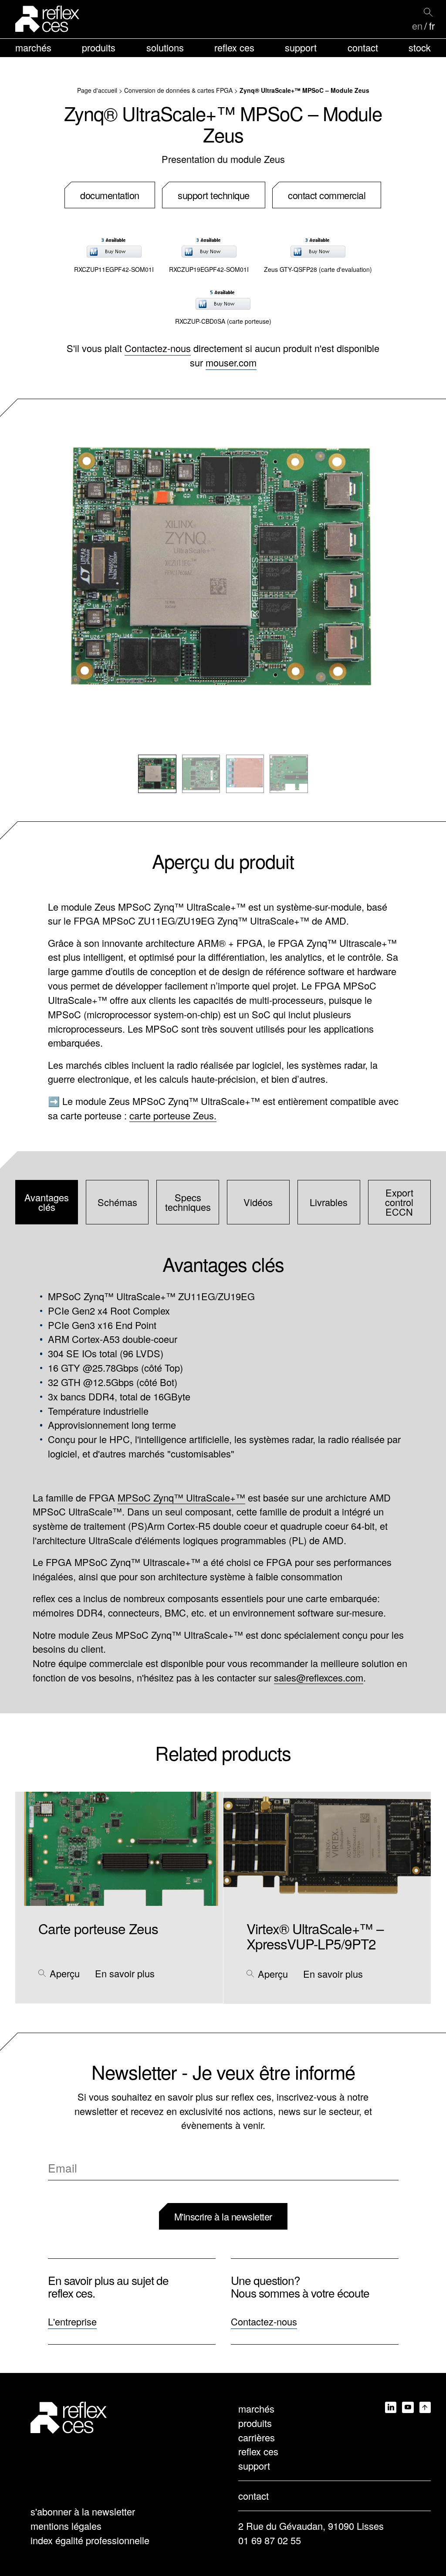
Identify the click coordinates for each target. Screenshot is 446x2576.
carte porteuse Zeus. (173, 1115)
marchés (33, 47)
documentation (110, 195)
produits (99, 47)
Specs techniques (188, 1202)
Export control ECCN (399, 1202)
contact (363, 47)
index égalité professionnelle (90, 2540)
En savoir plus (125, 1973)
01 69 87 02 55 (270, 2540)
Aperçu (65, 1973)
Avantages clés (47, 1202)
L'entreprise (72, 2321)
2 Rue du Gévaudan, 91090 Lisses (311, 2526)
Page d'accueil (97, 90)
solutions (165, 47)
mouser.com (231, 362)
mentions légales (66, 2526)
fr (432, 26)
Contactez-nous (158, 348)
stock (420, 47)
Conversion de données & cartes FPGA (178, 90)
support (301, 47)
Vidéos (258, 1202)
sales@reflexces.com (319, 1677)
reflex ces (234, 47)
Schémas (117, 1202)
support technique (214, 195)
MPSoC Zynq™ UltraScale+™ (181, 1497)
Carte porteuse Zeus (98, 1928)
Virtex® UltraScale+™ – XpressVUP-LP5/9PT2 (315, 1936)
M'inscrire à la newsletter (223, 2216)
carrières (257, 2437)
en (417, 26)
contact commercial (327, 195)
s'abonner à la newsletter (83, 2511)
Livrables (329, 1202)
